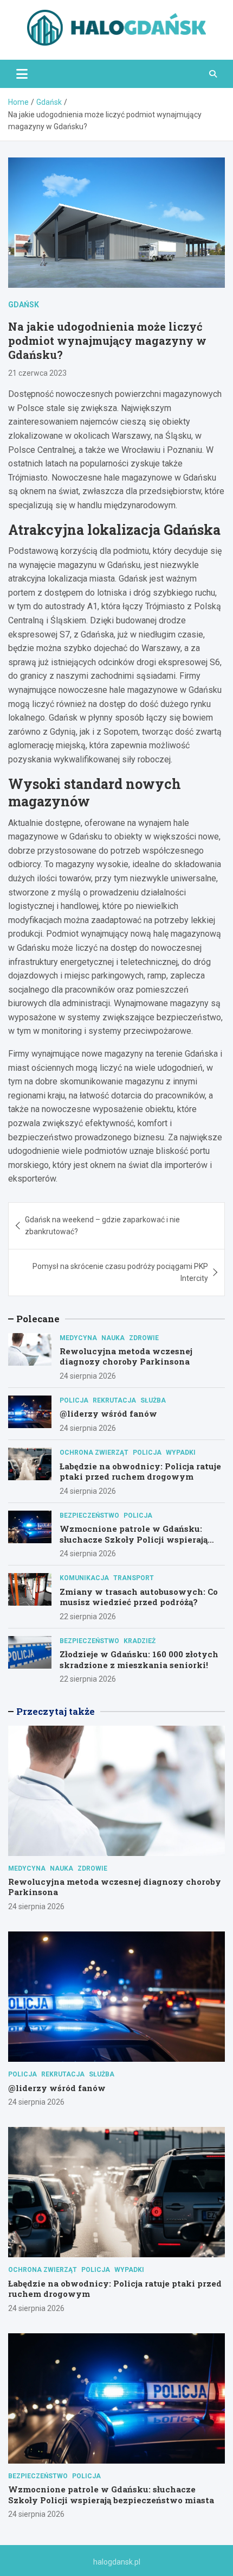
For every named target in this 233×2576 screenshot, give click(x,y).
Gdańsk (24, 305)
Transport (134, 1578)
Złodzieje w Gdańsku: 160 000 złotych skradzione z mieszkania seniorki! (139, 1659)
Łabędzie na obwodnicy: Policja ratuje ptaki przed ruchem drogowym (140, 1472)
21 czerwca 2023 (37, 373)
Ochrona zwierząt (94, 1453)
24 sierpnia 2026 (88, 1376)
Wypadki (181, 1453)
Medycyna (78, 1338)
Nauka (113, 1338)
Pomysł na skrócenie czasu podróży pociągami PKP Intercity (120, 1272)
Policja (74, 1400)
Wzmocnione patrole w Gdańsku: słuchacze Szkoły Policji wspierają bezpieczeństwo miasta (134, 1539)
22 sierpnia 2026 (88, 1617)
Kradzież (140, 1641)
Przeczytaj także (56, 1711)
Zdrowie (144, 1338)
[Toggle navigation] (22, 74)
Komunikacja (84, 1578)
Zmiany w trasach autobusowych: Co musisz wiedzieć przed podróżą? (139, 1597)
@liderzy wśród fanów (108, 1413)
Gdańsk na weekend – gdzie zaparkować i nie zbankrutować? (102, 1226)
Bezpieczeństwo (89, 1516)
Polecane (38, 1319)
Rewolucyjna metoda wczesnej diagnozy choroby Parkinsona (126, 1356)
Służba (153, 1400)
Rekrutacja (114, 1400)
